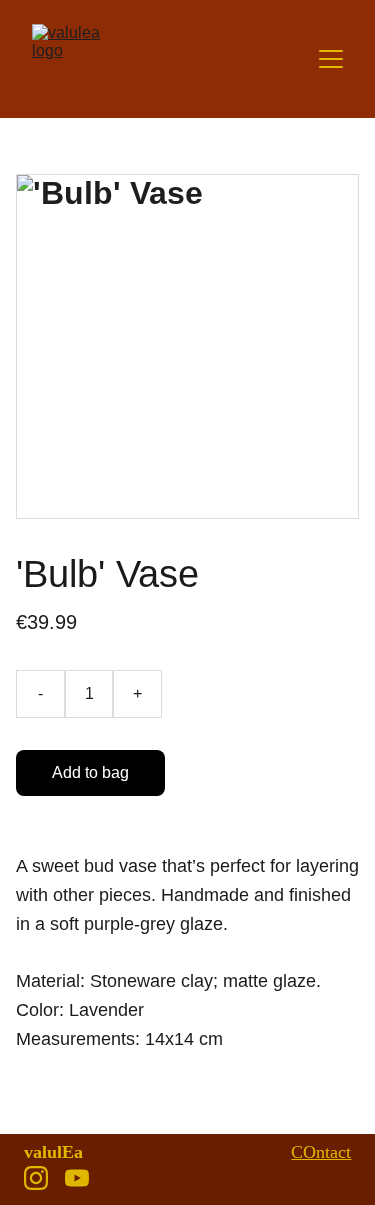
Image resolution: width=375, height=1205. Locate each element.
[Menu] (331, 59)
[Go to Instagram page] (36, 1178)
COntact (321, 1152)
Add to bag (90, 772)
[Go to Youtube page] (77, 1178)
